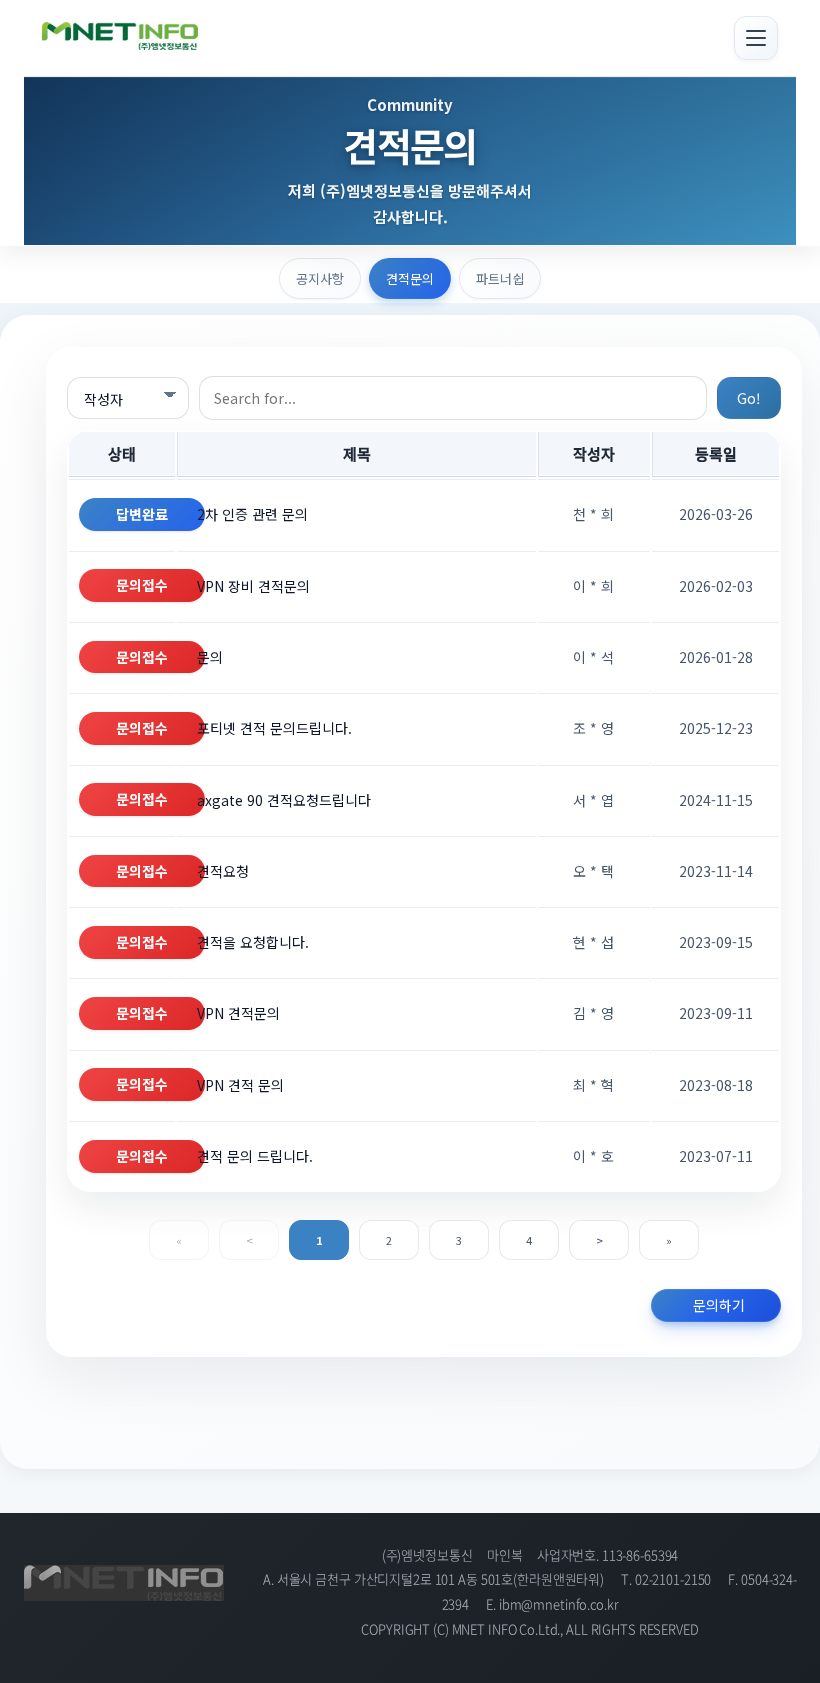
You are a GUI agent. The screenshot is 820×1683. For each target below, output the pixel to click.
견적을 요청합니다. (253, 942)
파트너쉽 (500, 278)
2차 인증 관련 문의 (252, 514)
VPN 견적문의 (238, 1013)
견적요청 (223, 871)
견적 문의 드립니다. (255, 1156)
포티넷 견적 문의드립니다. (274, 728)
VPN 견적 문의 (240, 1085)
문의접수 (142, 585)
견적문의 (410, 278)
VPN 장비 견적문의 (253, 586)
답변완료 (142, 514)
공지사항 (320, 278)
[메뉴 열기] (756, 38)
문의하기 (719, 1305)
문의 (210, 657)
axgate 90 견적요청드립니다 (284, 800)
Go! (749, 398)
